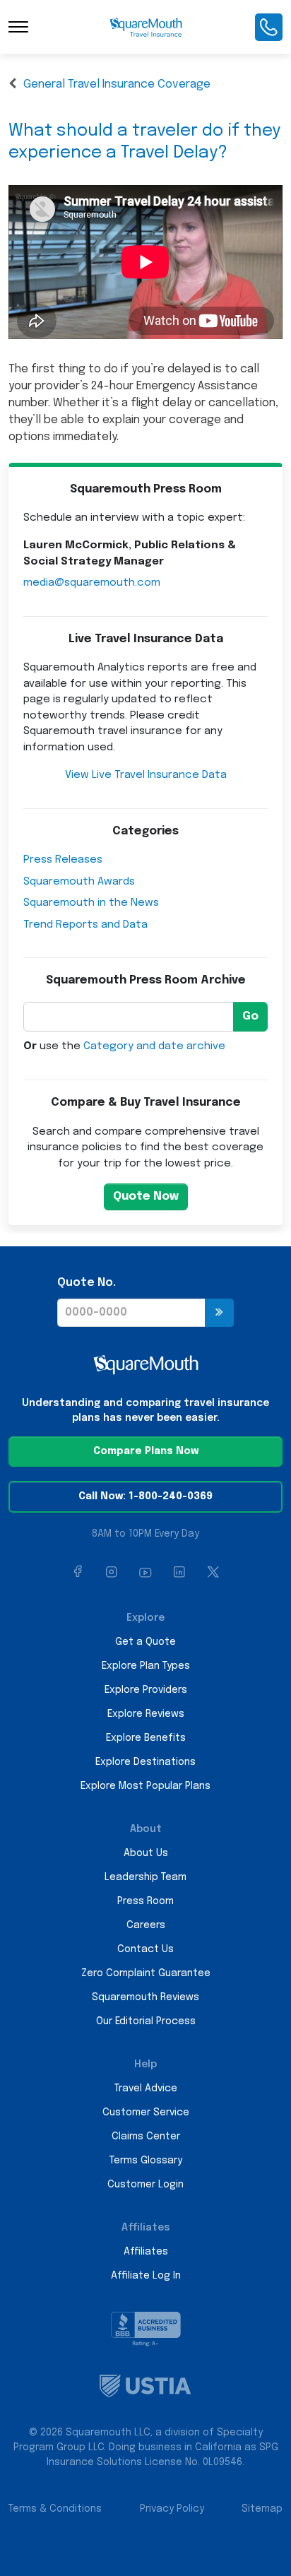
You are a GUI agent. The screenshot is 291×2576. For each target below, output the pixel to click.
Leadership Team (145, 1877)
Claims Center (146, 2137)
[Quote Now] (219, 1313)
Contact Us (145, 1949)
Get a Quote (145, 1642)
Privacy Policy (172, 2509)
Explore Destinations (145, 1762)
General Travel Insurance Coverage (117, 84)
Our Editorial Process (146, 2021)
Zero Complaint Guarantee (146, 1973)
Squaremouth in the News (91, 903)
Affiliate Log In (146, 2276)
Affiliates (146, 2252)
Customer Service (146, 2113)
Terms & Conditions (55, 2509)
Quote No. (87, 1283)
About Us (146, 1853)
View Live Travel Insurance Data (146, 775)
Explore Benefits (146, 1738)
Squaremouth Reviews (145, 1997)
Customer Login (145, 2185)
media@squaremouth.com (92, 583)
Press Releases (63, 860)
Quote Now (146, 1197)
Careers (146, 1925)
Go (250, 1016)
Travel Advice (146, 2088)
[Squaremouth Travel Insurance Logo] (146, 27)
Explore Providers (146, 1690)
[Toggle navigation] (18, 27)
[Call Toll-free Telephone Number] (269, 27)
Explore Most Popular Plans (145, 1786)
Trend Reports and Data (85, 925)
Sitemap (262, 2509)
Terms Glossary (146, 2161)
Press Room (145, 1901)
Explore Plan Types (146, 1666)
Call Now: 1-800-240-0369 (145, 1496)
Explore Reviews (146, 1714)
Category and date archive (154, 1046)
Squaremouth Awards (79, 882)
